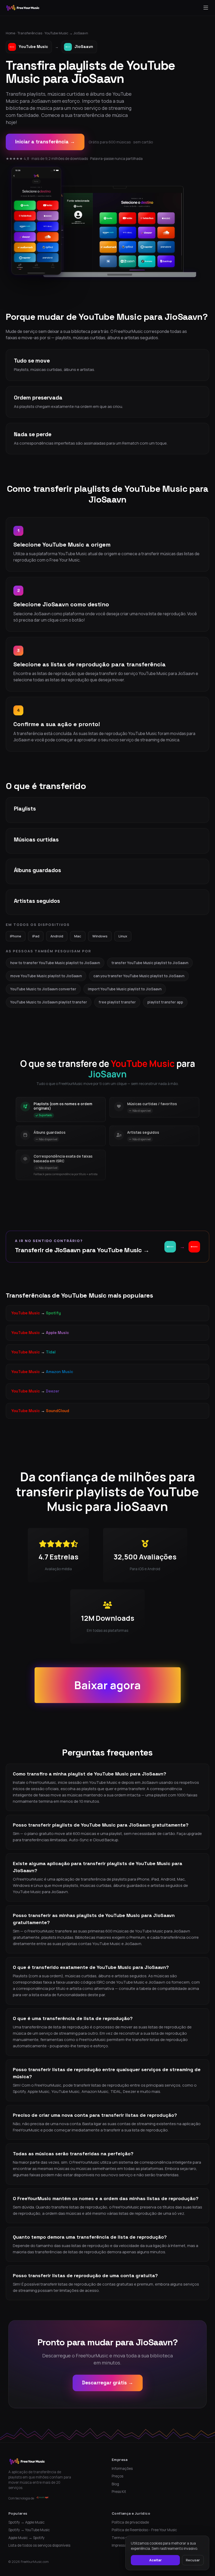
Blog (115, 2484)
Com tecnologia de (21, 2498)
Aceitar (155, 2560)
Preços (117, 2476)
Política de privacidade (130, 2522)
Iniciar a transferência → (45, 142)
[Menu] (206, 8)
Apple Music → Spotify (26, 2538)
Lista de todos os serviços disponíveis (39, 2545)
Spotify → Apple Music (26, 2522)
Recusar (193, 2560)
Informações (122, 2469)
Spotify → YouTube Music (29, 2530)
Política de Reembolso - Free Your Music (144, 2530)
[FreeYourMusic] (23, 8)
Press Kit (119, 2492)
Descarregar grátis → (108, 2383)
